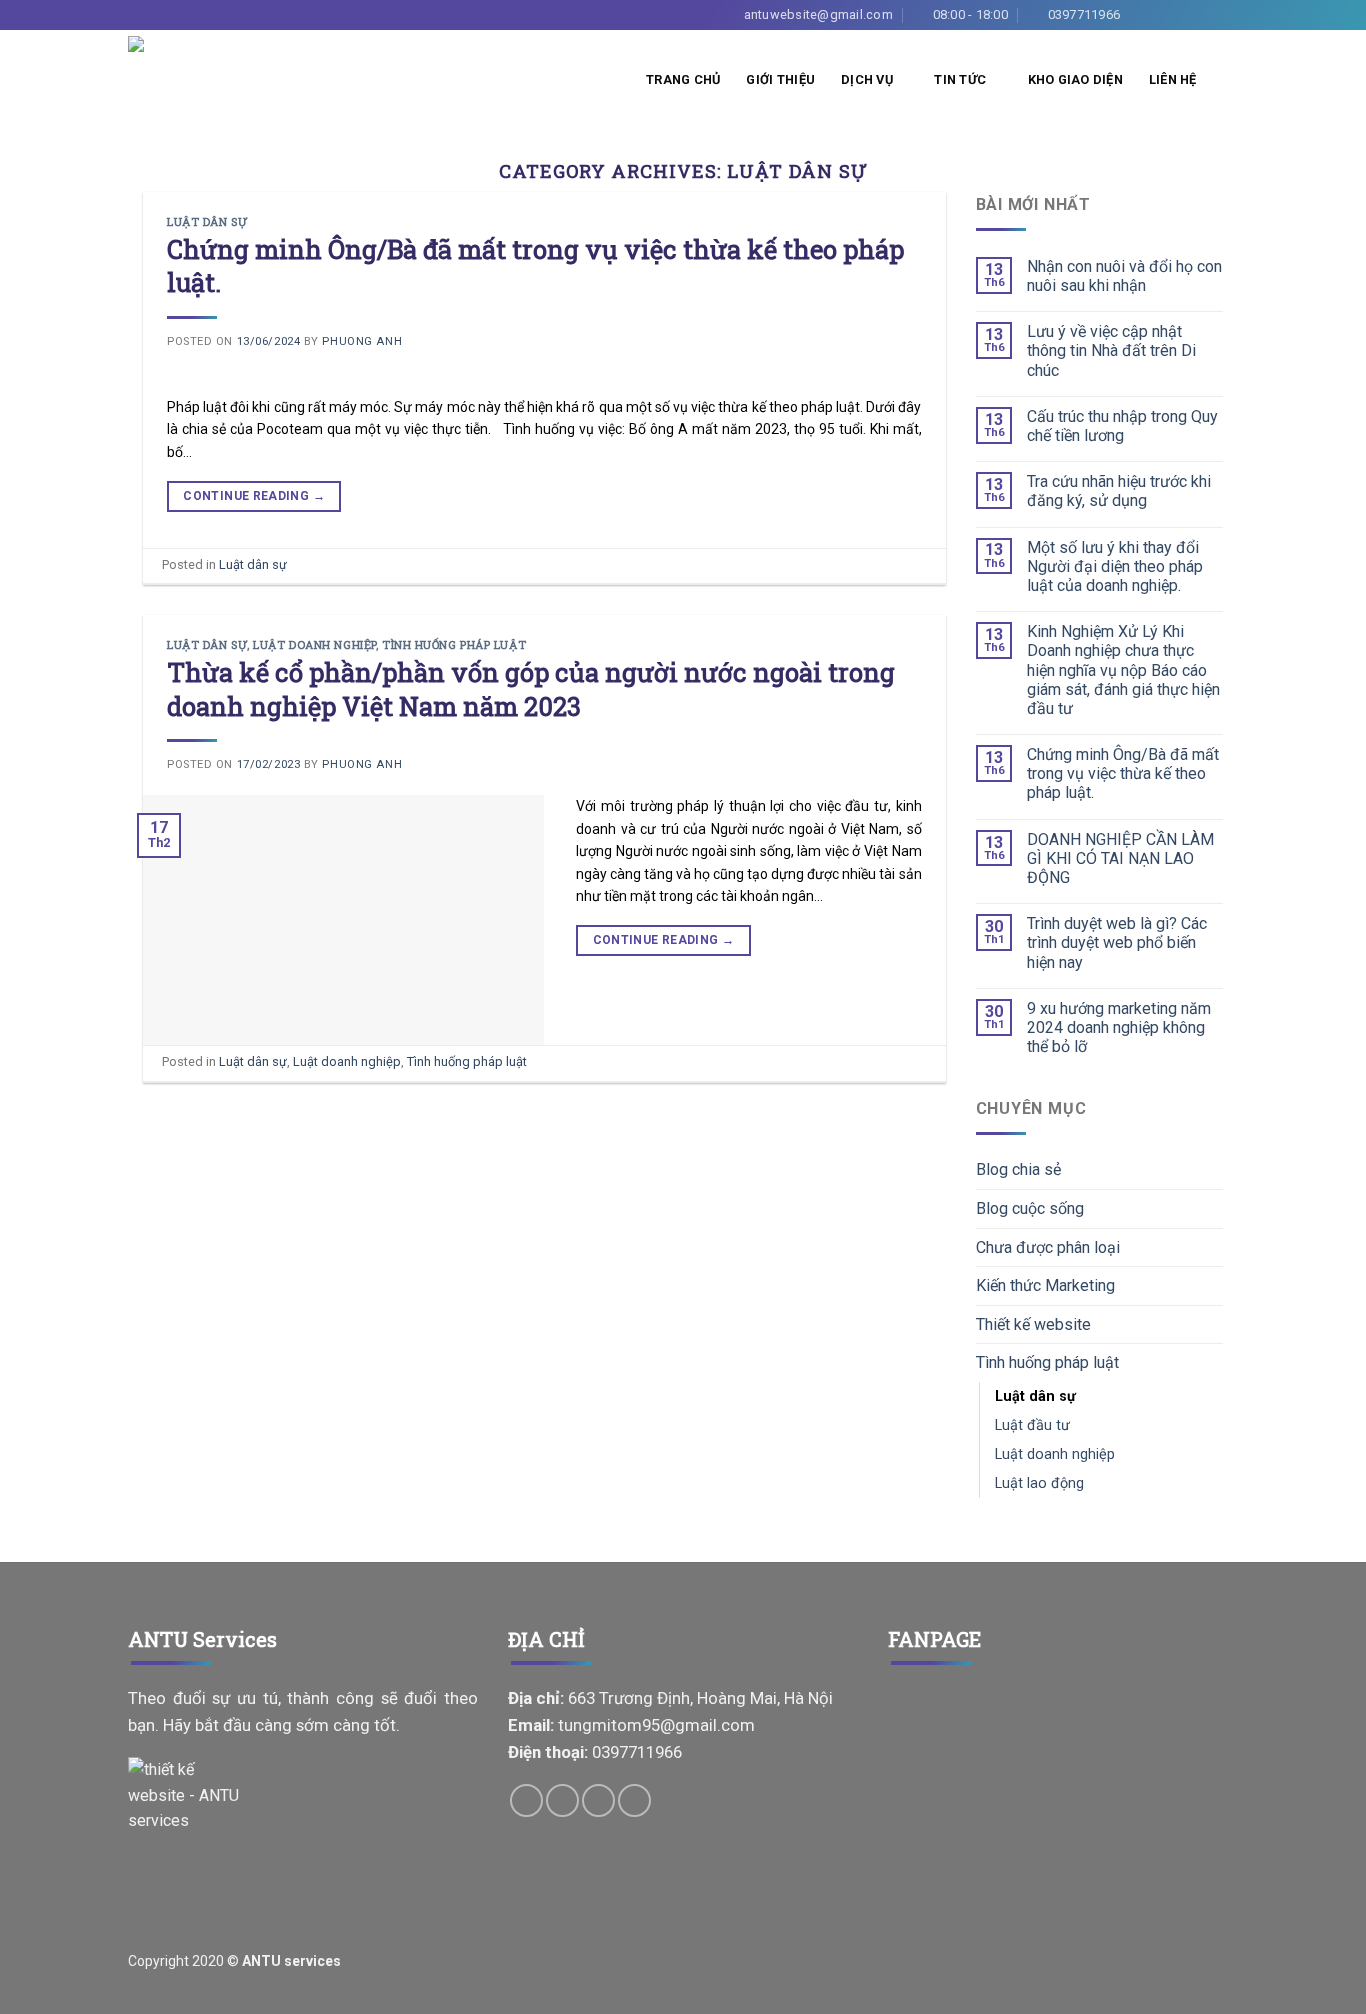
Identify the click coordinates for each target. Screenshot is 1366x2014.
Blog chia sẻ (1018, 1169)
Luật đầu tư (1032, 1425)
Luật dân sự (207, 221)
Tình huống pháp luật (454, 644)
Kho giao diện (1075, 79)
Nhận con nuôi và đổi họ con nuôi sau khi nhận (1124, 276)
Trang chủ (683, 79)
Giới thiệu (780, 79)
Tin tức (960, 79)
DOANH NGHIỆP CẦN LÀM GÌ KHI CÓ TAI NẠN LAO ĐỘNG (1120, 858)
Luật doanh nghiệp (314, 644)
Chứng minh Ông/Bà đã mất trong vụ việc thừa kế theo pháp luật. (535, 265)
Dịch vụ (867, 79)
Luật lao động (1039, 1483)
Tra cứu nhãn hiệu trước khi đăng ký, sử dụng (1119, 491)
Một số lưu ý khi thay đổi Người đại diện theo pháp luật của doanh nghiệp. (1115, 566)
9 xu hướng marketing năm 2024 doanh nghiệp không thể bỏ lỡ (1119, 1027)
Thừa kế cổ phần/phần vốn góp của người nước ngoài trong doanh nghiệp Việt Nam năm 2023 (531, 688)
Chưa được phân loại (1048, 1247)
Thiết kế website (1033, 1324)
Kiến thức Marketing (1045, 1285)
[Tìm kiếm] (1230, 80)
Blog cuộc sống (1030, 1208)
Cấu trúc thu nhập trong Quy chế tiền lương (1122, 426)
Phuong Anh (362, 341)
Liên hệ (1173, 79)
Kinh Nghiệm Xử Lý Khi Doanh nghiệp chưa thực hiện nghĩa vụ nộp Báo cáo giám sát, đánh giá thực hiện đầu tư (1123, 670)
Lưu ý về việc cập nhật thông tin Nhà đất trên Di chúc (1111, 350)
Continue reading (254, 496)
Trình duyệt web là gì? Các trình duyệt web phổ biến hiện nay (1117, 942)
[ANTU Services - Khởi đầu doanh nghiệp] (165, 80)
